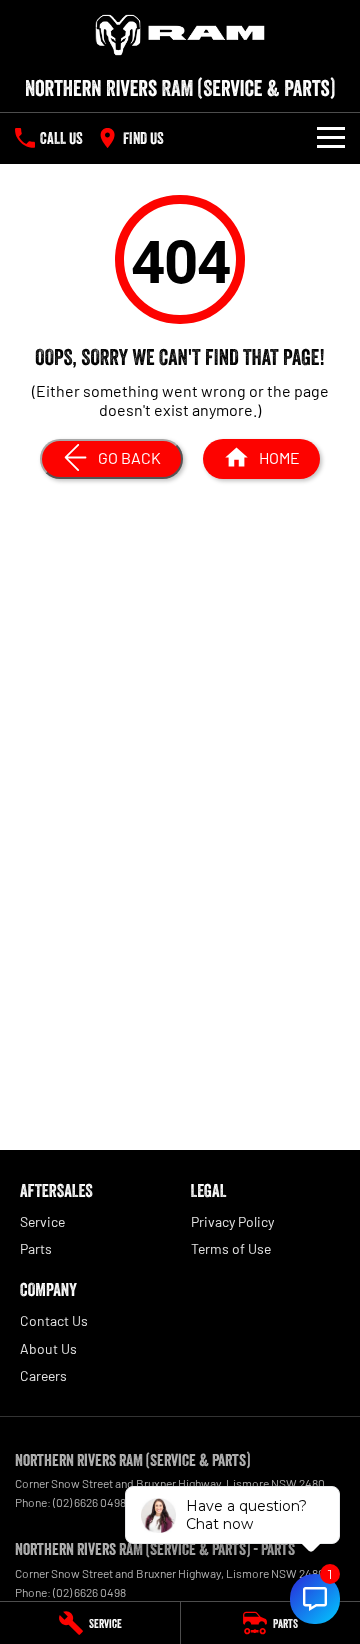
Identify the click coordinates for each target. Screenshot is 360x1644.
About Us (48, 1348)
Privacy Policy (232, 1221)
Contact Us (54, 1320)
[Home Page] (180, 35)
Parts (36, 1248)
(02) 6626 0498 (89, 1502)
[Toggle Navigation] (331, 138)
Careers (43, 1375)
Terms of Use (231, 1248)
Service (42, 1221)
